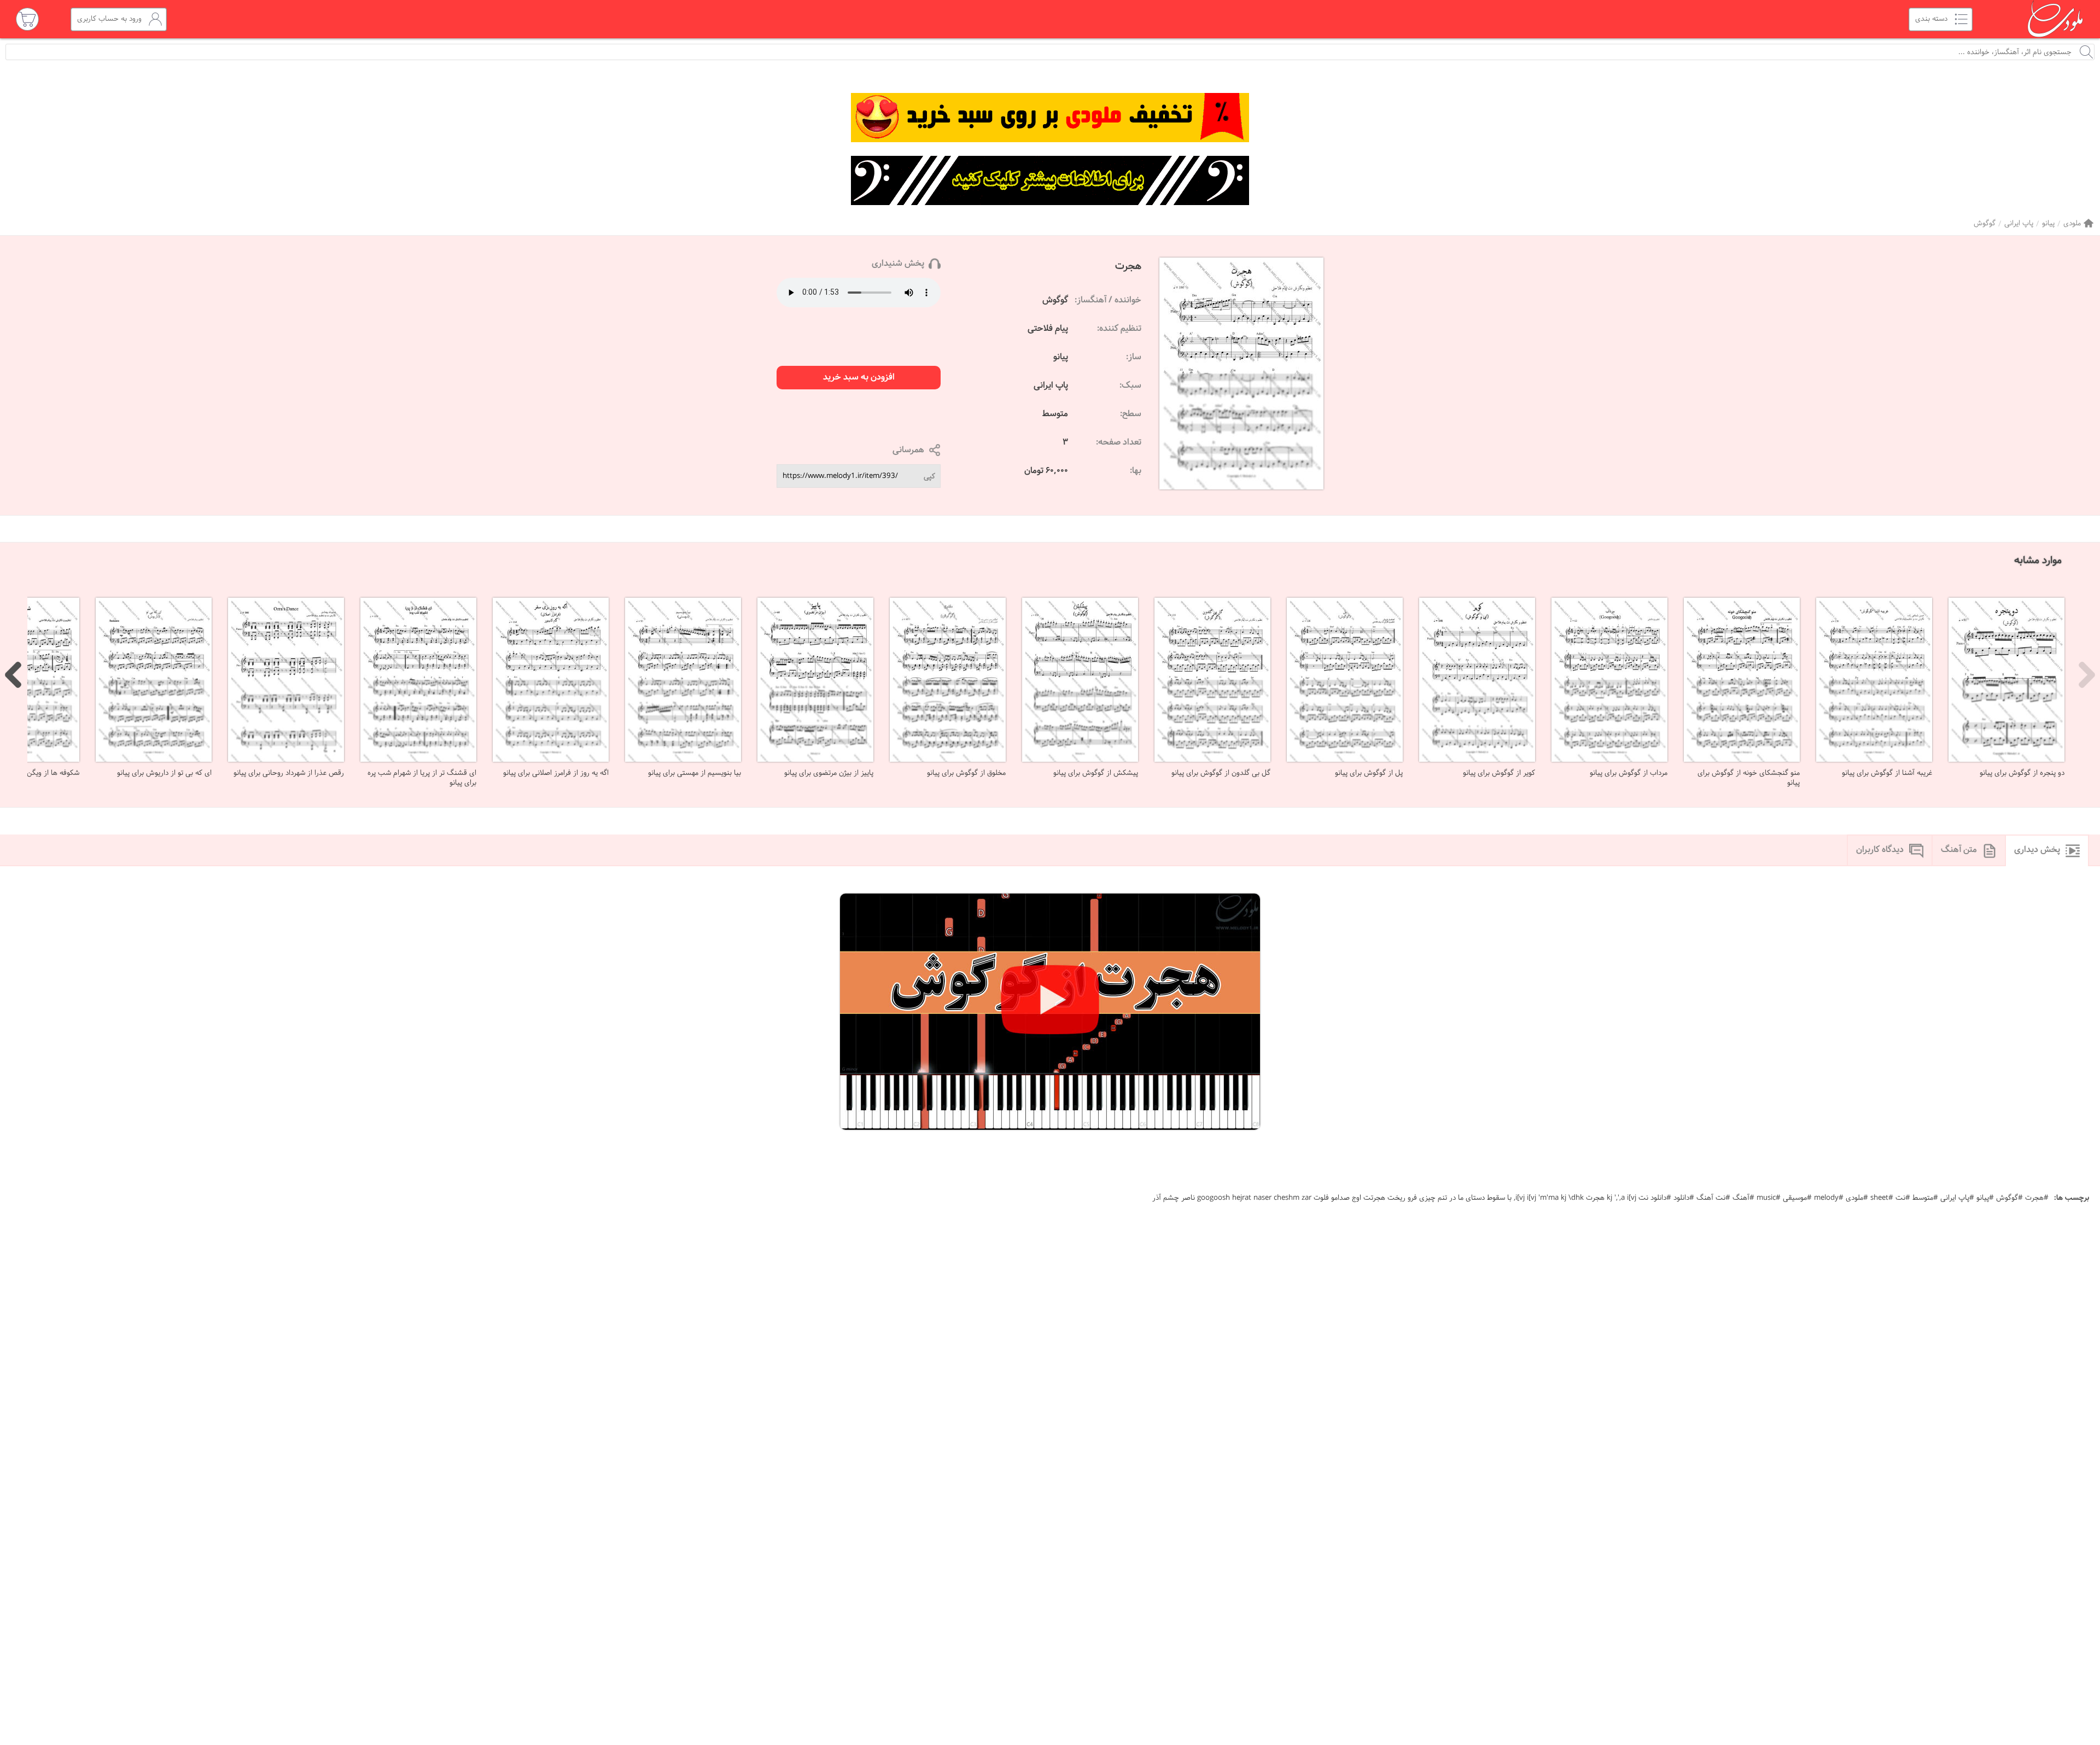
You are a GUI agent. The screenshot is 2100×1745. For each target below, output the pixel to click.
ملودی (2072, 223)
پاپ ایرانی (2019, 223)
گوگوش (1985, 223)
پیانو (2048, 223)
